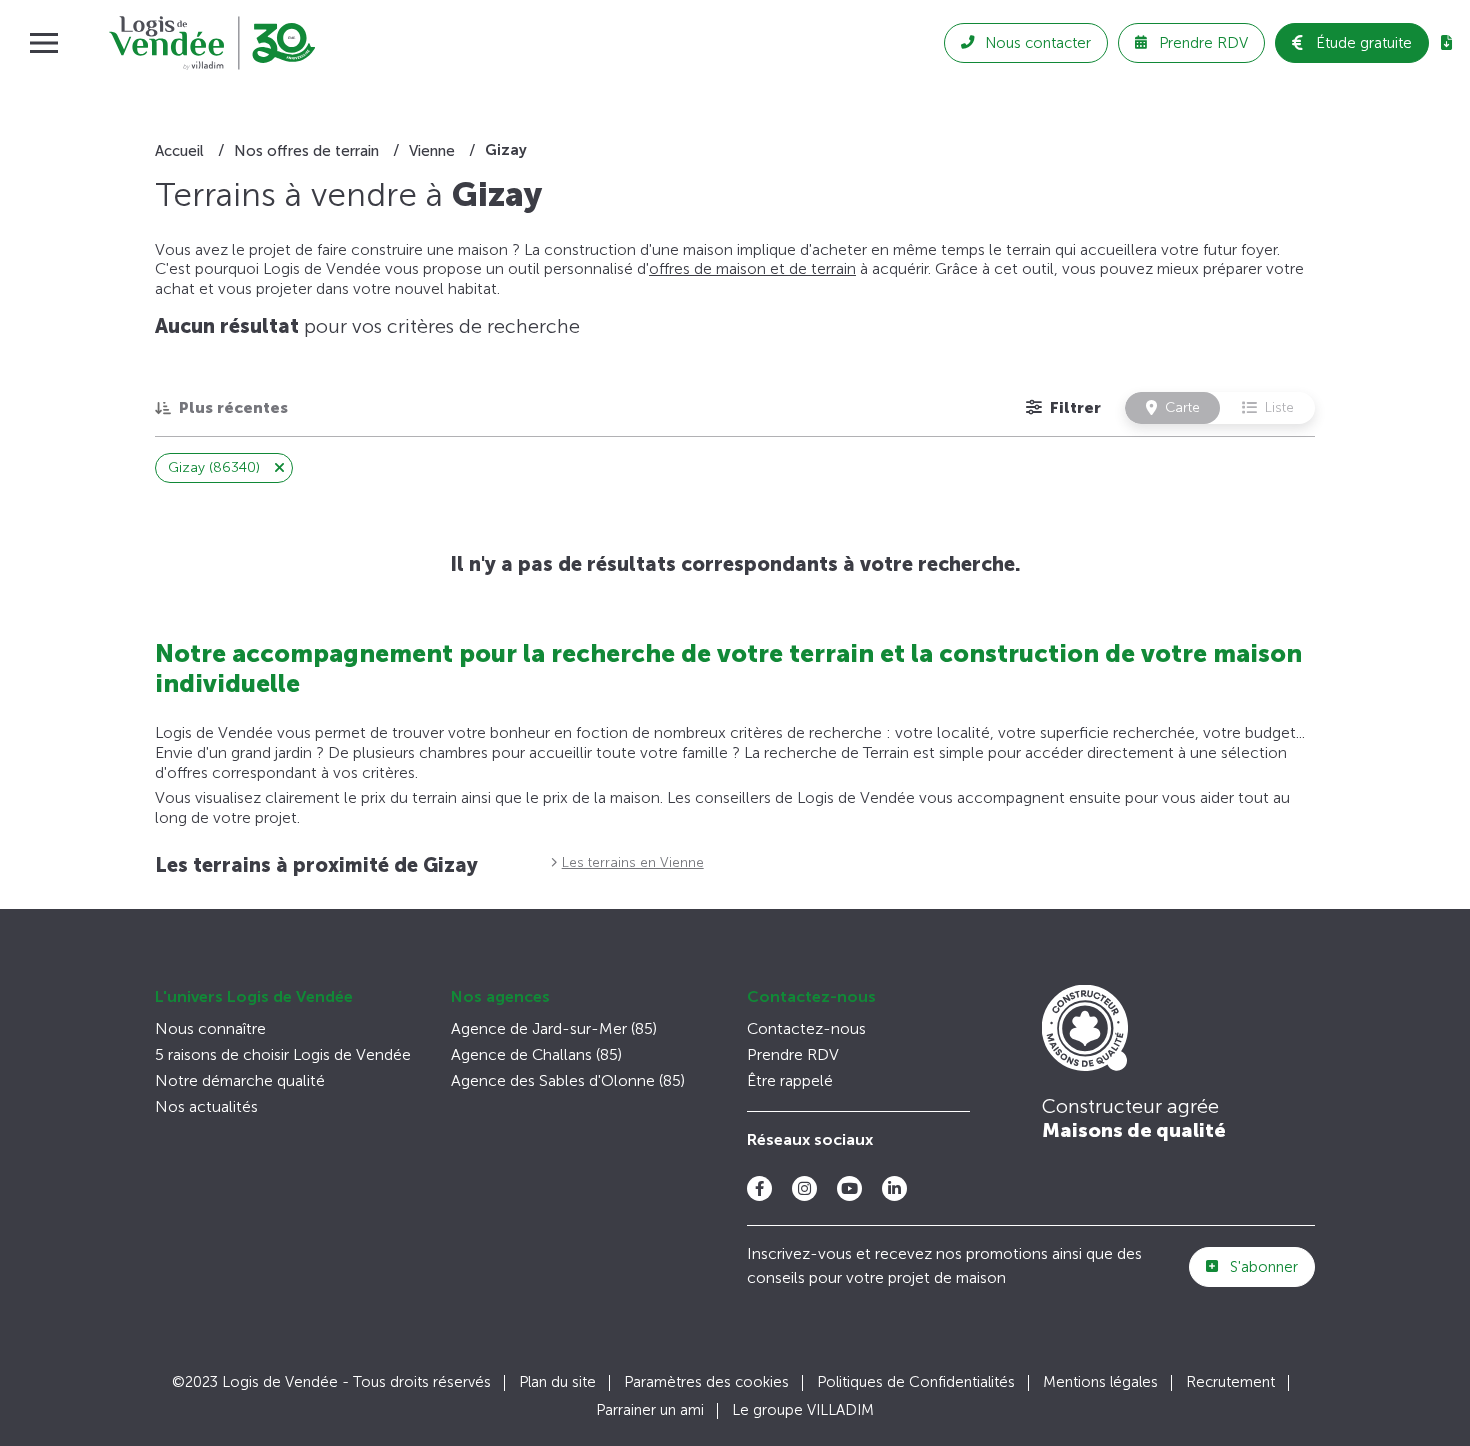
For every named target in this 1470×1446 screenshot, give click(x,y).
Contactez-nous (811, 996)
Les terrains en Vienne (633, 862)
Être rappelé (790, 1080)
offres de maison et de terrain (752, 268)
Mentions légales (1100, 1382)
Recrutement (1230, 1382)
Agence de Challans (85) (536, 1054)
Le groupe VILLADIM (803, 1410)
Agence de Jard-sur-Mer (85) (554, 1028)
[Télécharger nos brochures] (1446, 43)
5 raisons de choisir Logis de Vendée (283, 1054)
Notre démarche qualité (240, 1080)
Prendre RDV (793, 1054)
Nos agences (500, 996)
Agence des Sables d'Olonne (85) (568, 1080)
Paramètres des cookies (706, 1382)
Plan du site (557, 1382)
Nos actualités (206, 1106)
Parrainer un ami (650, 1410)
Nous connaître (210, 1028)
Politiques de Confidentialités (916, 1382)
